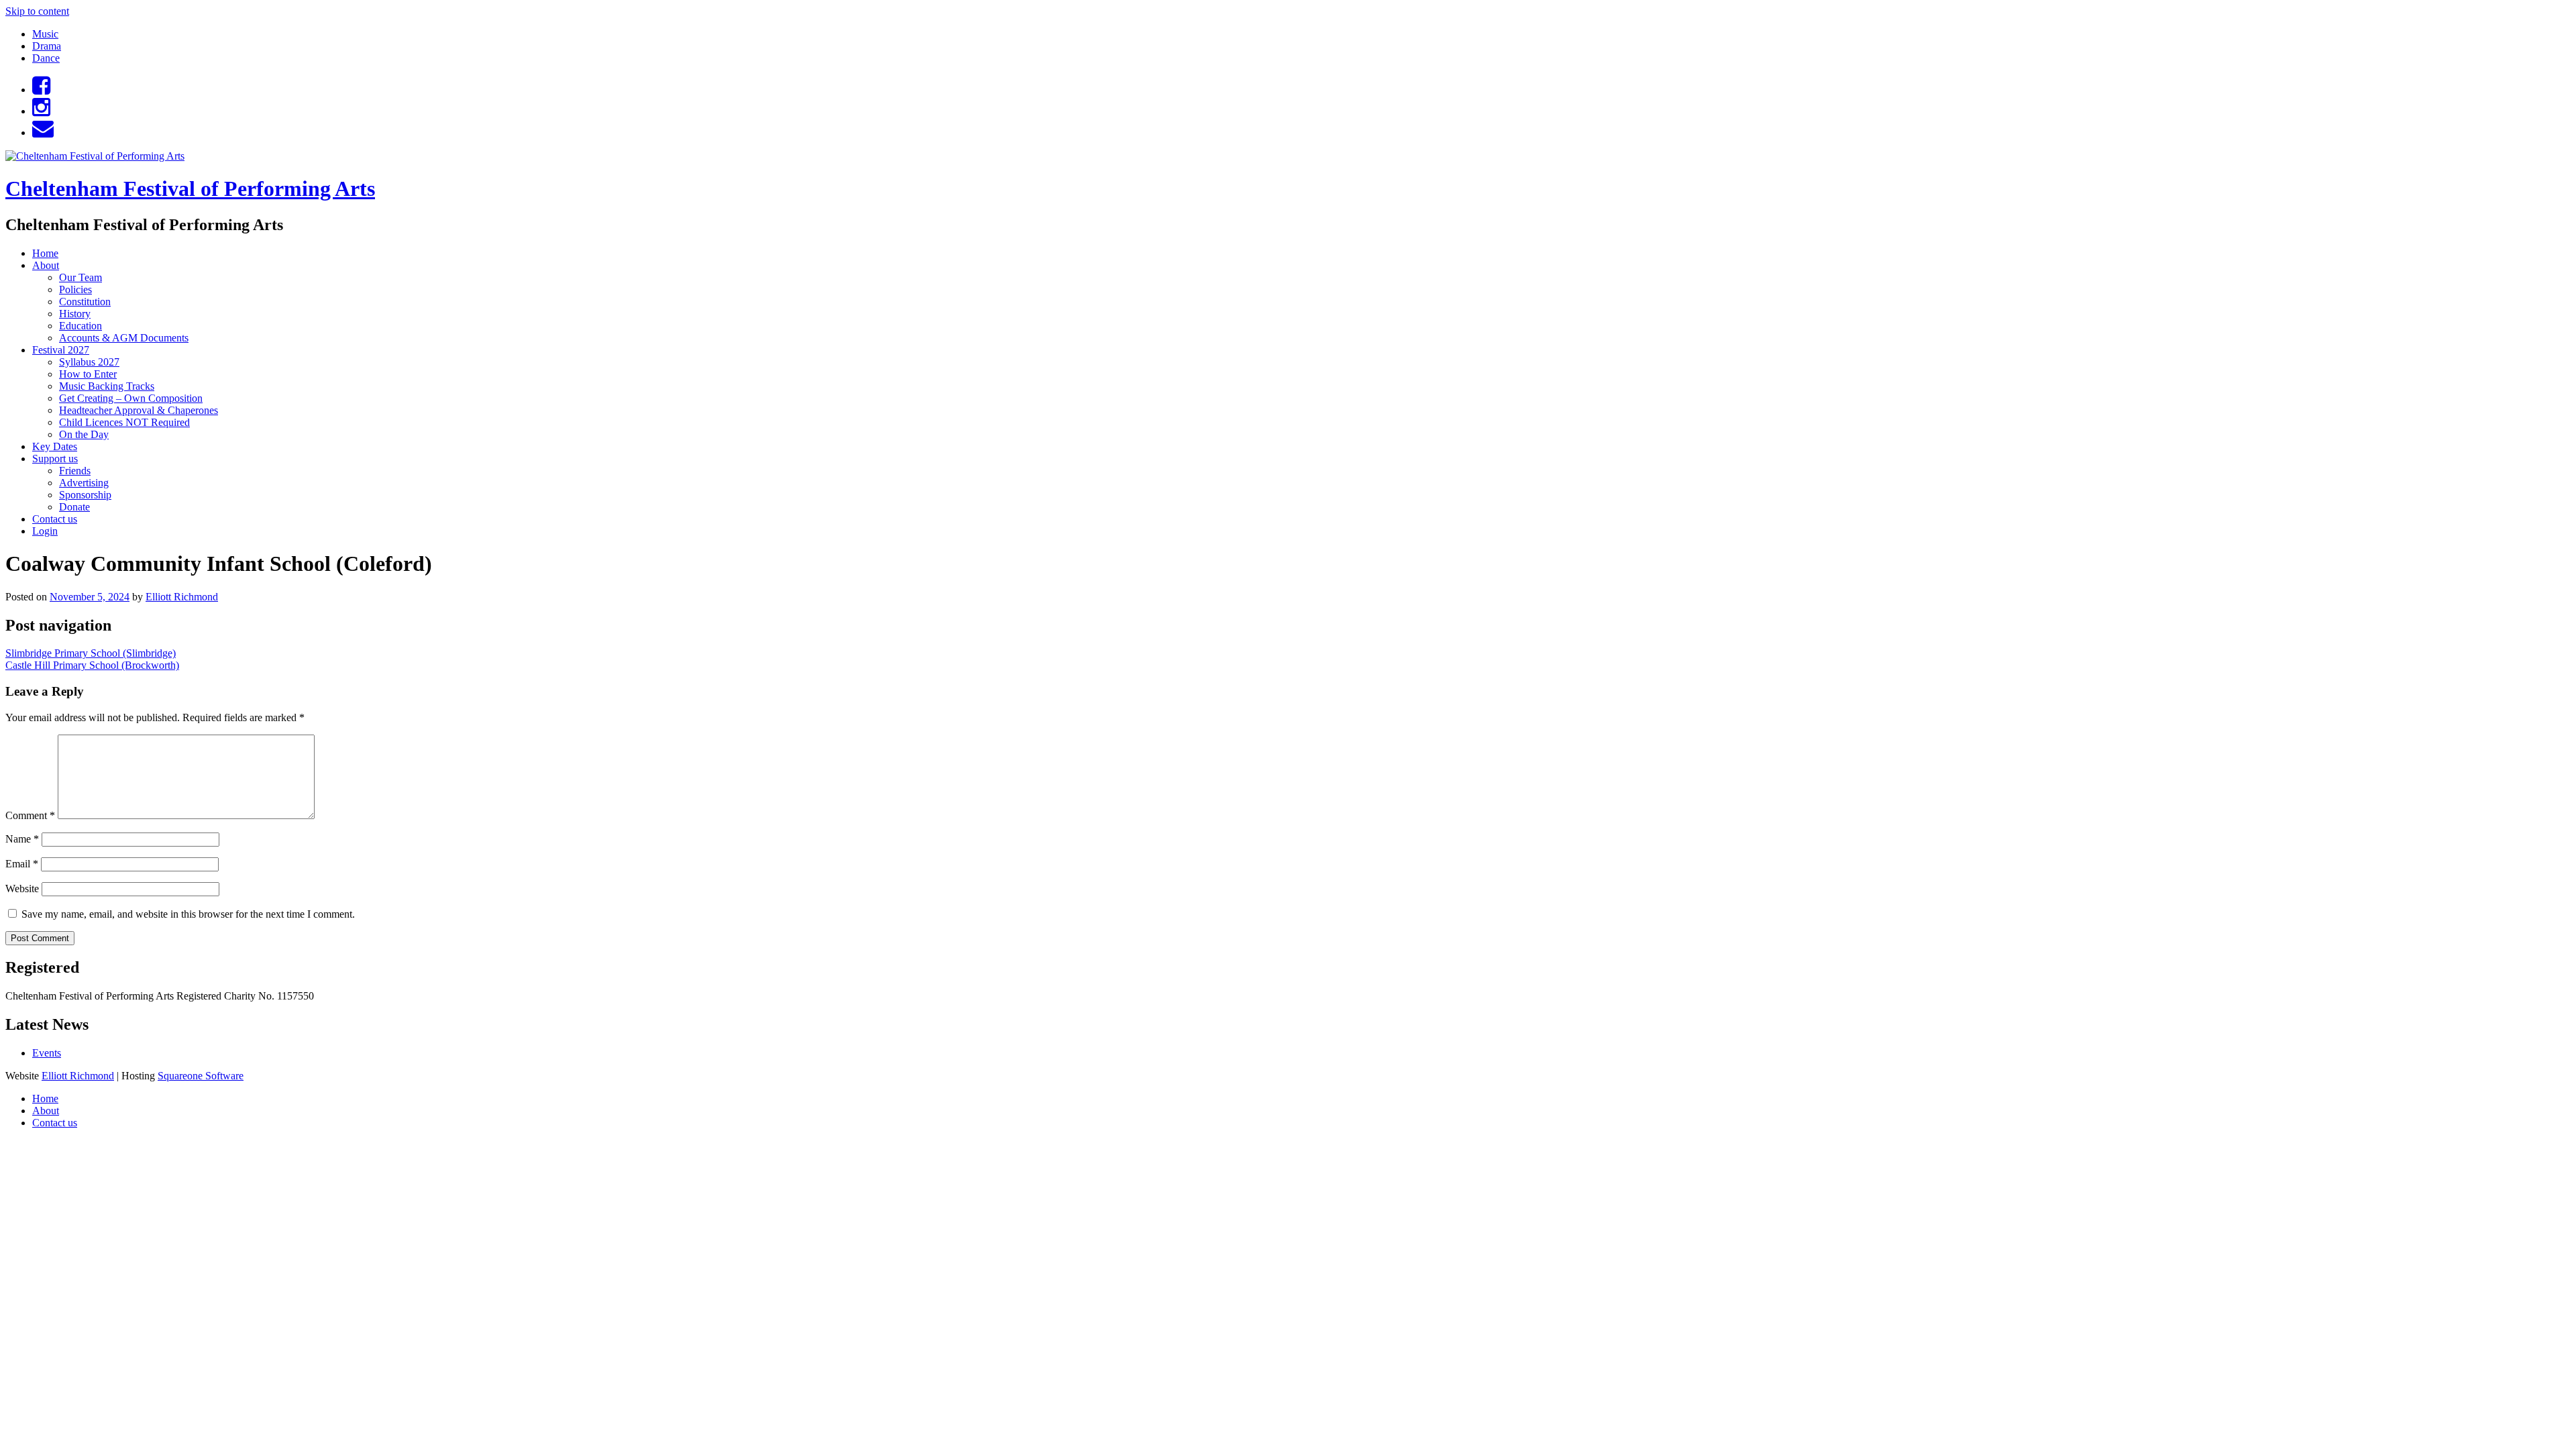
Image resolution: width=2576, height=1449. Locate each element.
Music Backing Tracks (107, 386)
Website (22, 889)
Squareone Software (201, 1076)
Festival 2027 (61, 350)
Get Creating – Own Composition (131, 398)
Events (47, 1053)
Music (45, 34)
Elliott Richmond (182, 597)
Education (80, 326)
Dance (46, 58)
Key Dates (55, 446)
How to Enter (88, 374)
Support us (55, 459)
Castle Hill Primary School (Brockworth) (92, 665)
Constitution (85, 302)
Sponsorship (85, 495)
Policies (75, 289)
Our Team (80, 277)
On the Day (84, 434)
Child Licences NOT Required (124, 422)
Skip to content (37, 11)
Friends (75, 471)
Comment (30, 815)
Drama (47, 46)
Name (22, 839)
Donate (74, 507)
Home (45, 253)
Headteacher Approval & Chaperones (139, 410)
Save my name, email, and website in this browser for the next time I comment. (188, 914)
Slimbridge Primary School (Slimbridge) (91, 653)
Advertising (84, 483)
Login (45, 531)
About (46, 265)
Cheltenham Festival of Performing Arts (190, 189)
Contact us (55, 519)
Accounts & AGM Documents (124, 338)
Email (22, 864)
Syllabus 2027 (89, 362)
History (75, 314)
